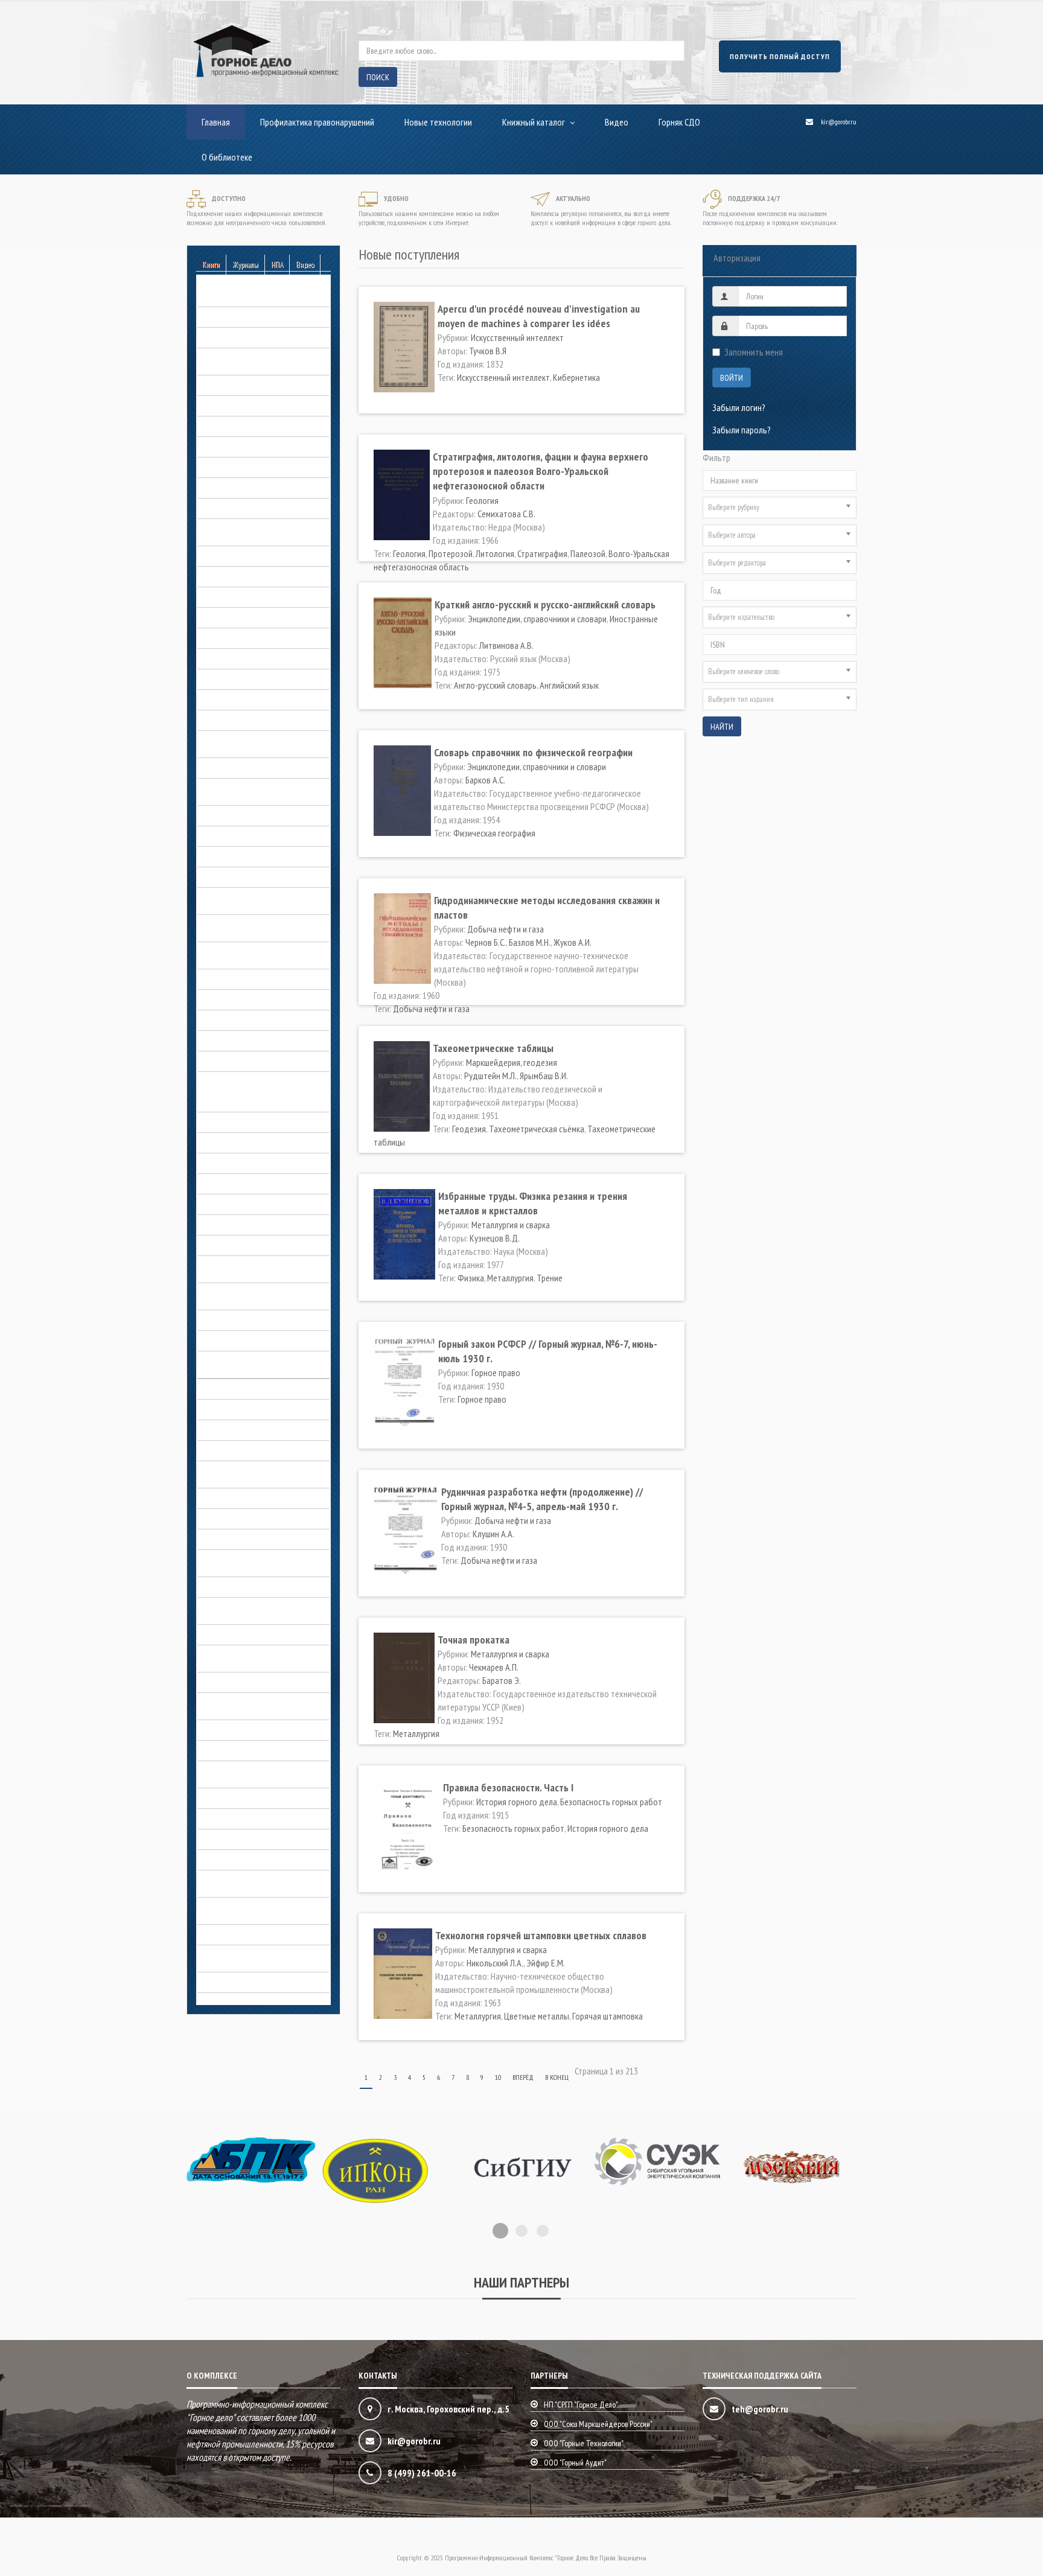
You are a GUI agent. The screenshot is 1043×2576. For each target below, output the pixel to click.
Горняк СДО (679, 122)
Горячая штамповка (608, 2016)
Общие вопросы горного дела (252, 1587)
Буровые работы (228, 385)
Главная (216, 122)
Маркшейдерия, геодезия (243, 1430)
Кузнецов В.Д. (495, 1238)
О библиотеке (227, 157)
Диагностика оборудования (248, 768)
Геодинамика (221, 467)
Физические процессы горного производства (252, 1908)
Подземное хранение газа (244, 1730)
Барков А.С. (485, 780)
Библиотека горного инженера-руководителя (254, 359)
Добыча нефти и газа (236, 836)
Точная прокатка (474, 1640)
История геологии (230, 1163)
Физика (471, 1278)
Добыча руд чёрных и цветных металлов (253, 953)
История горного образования (253, 1204)
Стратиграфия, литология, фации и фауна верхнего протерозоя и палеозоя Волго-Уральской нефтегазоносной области (541, 471)
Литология (495, 553)
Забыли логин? (739, 407)
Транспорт (217, 1860)
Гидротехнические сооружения (254, 597)
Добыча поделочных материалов (259, 856)
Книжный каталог (534, 122)
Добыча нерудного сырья (244, 815)
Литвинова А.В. (506, 645)
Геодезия (469, 1129)
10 (498, 2077)
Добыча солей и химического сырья (262, 979)
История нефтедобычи (239, 1341)
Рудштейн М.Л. (490, 1076)
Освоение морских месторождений (261, 1634)
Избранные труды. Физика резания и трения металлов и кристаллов (533, 1203)
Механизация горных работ (247, 1498)
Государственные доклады (247, 638)
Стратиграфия (542, 553)
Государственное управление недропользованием (250, 742)
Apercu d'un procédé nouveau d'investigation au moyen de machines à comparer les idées (539, 316)
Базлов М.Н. (530, 942)
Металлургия (510, 1278)
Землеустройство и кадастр (248, 1041)
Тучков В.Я (488, 351)
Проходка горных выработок (250, 1798)
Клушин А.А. (493, 1534)
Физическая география (494, 833)
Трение (550, 1278)
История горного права (239, 1225)
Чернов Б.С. (486, 942)
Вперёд (523, 2077)
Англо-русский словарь (495, 685)
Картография (221, 1389)
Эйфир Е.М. (546, 1963)
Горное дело (220, 1122)
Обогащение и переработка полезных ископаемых (247, 1561)
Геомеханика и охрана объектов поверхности (256, 530)
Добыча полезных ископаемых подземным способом (253, 926)
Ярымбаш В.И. (544, 1076)
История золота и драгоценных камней (254, 1294)
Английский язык (569, 685)
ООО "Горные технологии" (584, 2443)
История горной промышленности (258, 1245)
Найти (722, 727)
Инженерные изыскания (240, 1061)
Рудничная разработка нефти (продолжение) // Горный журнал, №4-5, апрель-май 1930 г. (542, 1499)
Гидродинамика (226, 556)
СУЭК (206, 1839)
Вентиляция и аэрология (241, 406)
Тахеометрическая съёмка (537, 1129)
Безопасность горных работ (248, 296)
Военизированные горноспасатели (260, 447)
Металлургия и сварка (237, 1450)
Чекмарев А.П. (494, 1667)
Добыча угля (221, 1020)
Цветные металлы (537, 2016)
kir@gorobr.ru (839, 122)
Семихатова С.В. (506, 514)
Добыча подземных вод (242, 877)
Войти (732, 378)
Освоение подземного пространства (238, 1608)
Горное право (222, 679)
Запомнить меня (754, 352)
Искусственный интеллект (517, 337)
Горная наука (221, 617)
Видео (617, 122)
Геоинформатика (228, 488)
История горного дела (238, 1082)
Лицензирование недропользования (263, 1409)
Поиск (378, 77)
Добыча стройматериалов (245, 999)
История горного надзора (244, 1184)
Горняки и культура (231, 720)
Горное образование (235, 658)
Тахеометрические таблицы (493, 1048)
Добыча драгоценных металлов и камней (259, 789)
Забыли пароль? (742, 430)
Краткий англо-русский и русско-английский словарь (545, 604)
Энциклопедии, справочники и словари (251, 1956)
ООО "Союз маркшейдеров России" (598, 2424)
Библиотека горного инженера (253, 337)
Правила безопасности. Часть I (508, 1787)
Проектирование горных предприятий (241, 1772)
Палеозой (588, 553)
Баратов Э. (502, 1680)
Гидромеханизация (231, 576)
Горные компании (228, 700)
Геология (214, 508)
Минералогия (221, 1519)
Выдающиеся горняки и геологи (255, 1101)
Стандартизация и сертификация (256, 1819)
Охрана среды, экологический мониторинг (251, 1704)
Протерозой (451, 553)
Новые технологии (438, 122)
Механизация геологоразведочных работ (261, 1472)
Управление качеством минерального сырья (238, 1881)
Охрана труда (222, 1682)
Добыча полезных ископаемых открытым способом (253, 899)
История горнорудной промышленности (237, 1267)
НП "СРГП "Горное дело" (581, 2405)
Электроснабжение (232, 1934)
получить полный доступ (780, 56)
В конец (557, 2077)
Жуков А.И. (573, 942)
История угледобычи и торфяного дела (259, 1362)
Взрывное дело (225, 426)
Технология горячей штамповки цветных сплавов (541, 1935)
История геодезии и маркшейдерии (261, 1143)
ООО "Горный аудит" (575, 2463)
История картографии (237, 1320)
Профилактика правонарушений (317, 122)
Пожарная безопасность (242, 1750)
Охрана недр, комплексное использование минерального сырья (263, 1656)
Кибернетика (576, 377)
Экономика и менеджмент (244, 1982)
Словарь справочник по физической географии (533, 752)
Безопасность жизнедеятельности (260, 317)
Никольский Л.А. (495, 1963)
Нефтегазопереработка (240, 1539)
